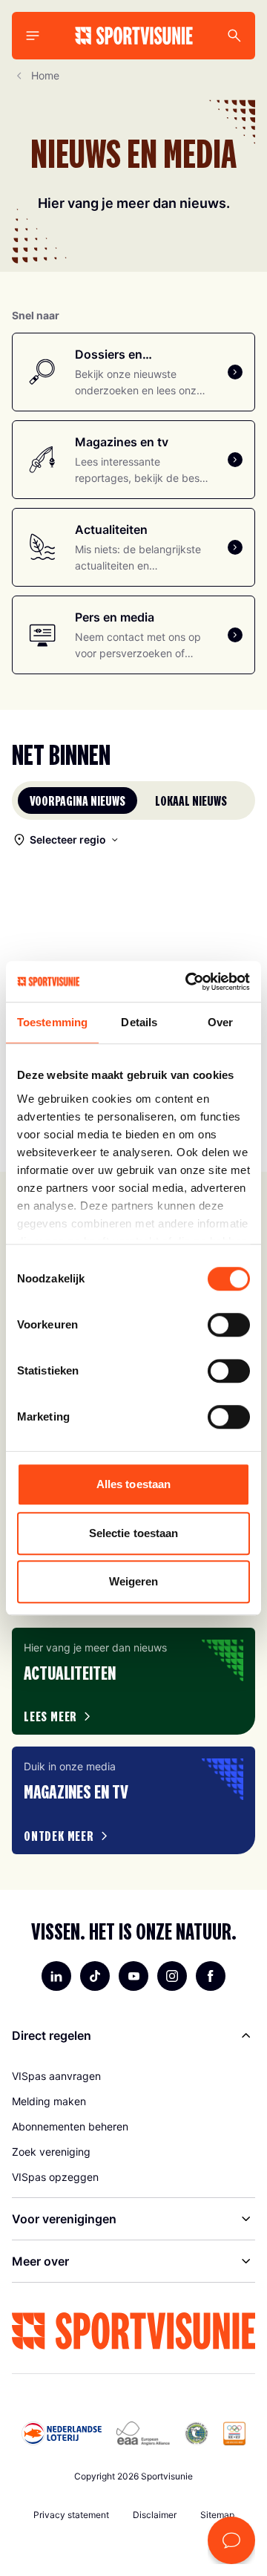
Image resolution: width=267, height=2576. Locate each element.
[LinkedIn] (56, 1976)
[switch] (229, 1325)
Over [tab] (220, 1022)
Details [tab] (139, 1022)
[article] (133, 1681)
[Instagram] (172, 1976)
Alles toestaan (133, 1484)
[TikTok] (95, 1976)
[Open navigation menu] (33, 36)
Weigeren (134, 1581)
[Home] (134, 36)
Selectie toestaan (134, 1533)
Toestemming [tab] (52, 1022)
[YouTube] (133, 1976)
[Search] (234, 36)
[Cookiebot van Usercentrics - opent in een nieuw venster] (188, 982)
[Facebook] (211, 1976)
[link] (133, 2076)
